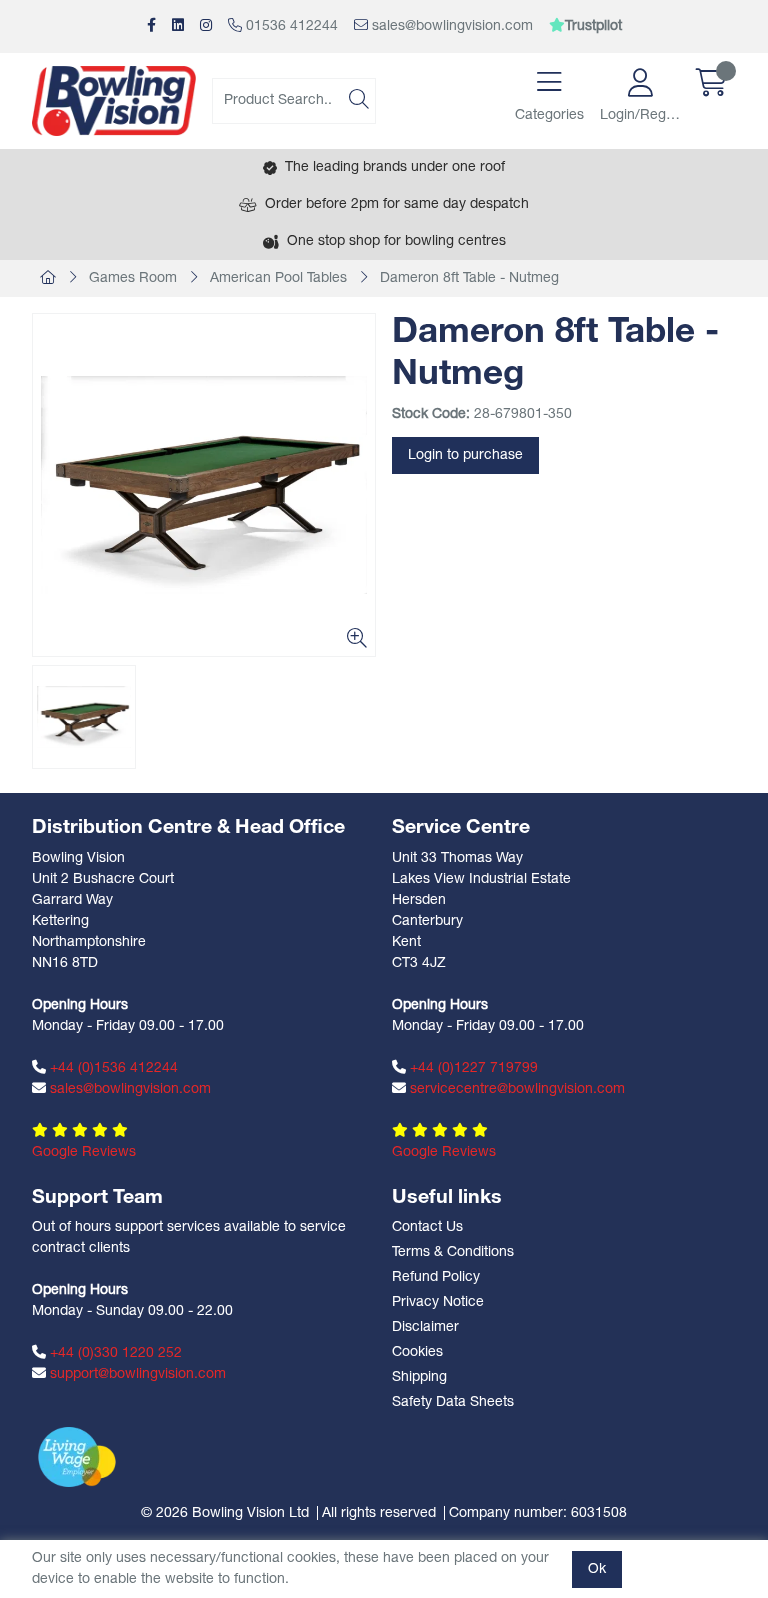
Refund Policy (436, 1277)
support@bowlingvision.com (136, 1374)
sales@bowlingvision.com (450, 26)
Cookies (417, 1352)
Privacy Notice (438, 1302)
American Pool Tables (278, 278)
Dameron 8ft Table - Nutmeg (469, 278)
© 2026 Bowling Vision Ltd (225, 1513)
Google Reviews (84, 1152)
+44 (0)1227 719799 (472, 1068)
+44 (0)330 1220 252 (114, 1353)
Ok (597, 1569)
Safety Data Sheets (453, 1402)
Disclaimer (425, 1327)
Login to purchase (465, 455)
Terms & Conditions (453, 1252)
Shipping (419, 1377)
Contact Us (427, 1227)
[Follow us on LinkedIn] (178, 26)
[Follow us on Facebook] (151, 26)
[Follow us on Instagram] (206, 26)
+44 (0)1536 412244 (112, 1068)
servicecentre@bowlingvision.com (515, 1089)
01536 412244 (290, 26)
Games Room (133, 278)
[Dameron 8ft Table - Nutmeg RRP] (204, 485)
